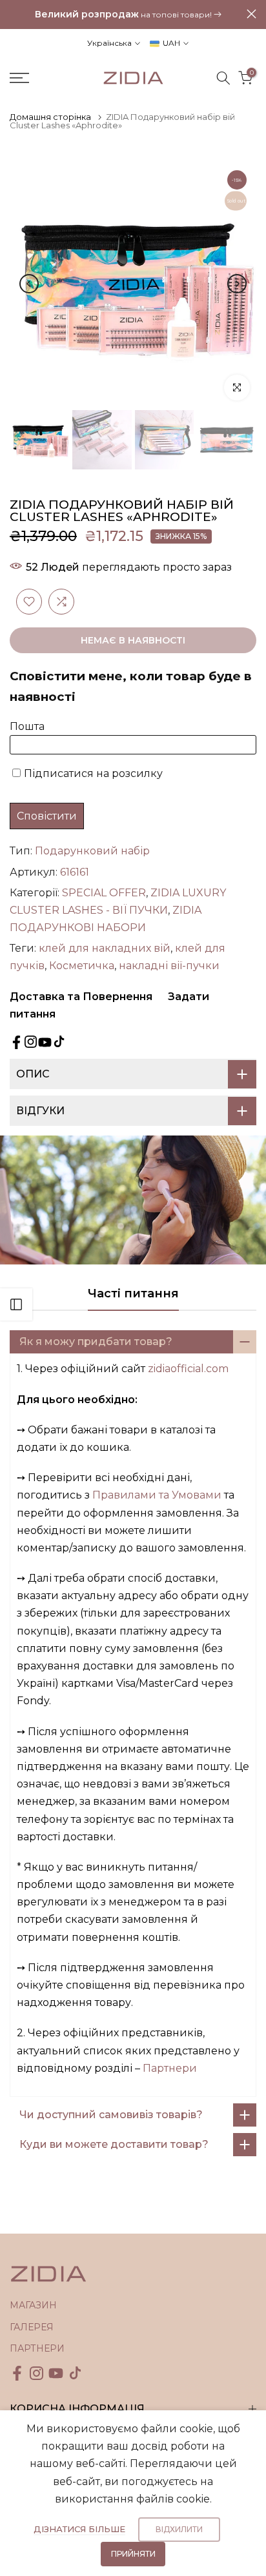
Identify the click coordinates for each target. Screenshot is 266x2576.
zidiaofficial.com (188, 1369)
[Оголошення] (128, 15)
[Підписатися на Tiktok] (59, 1042)
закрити (251, 14)
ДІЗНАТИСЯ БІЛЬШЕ (79, 2529)
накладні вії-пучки (169, 966)
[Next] (237, 284)
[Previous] (29, 284)
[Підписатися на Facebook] (16, 1042)
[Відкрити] (16, 1304)
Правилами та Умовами (157, 1495)
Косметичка (82, 966)
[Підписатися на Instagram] (31, 1042)
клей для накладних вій (105, 948)
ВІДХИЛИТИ (179, 2529)
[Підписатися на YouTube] (45, 1042)
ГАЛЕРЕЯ (32, 2327)
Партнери (170, 2068)
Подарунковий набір (92, 851)
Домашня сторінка (50, 117)
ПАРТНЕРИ (37, 2348)
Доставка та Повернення (81, 997)
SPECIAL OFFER (104, 893)
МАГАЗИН (33, 2305)
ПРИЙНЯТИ (133, 2554)
